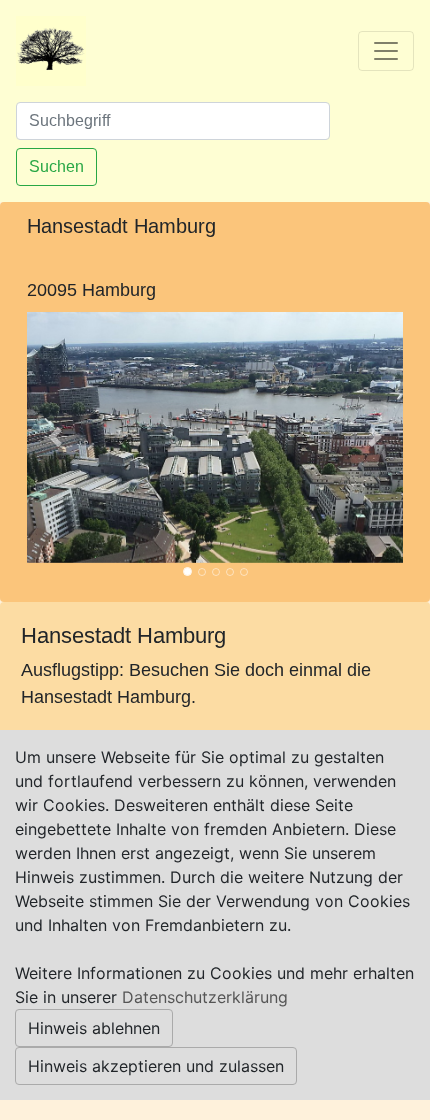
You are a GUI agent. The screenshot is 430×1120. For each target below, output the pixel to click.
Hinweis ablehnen (94, 1028)
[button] (55, 437)
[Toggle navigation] (386, 51)
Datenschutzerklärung (205, 997)
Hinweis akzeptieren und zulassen (156, 1066)
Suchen (56, 166)
